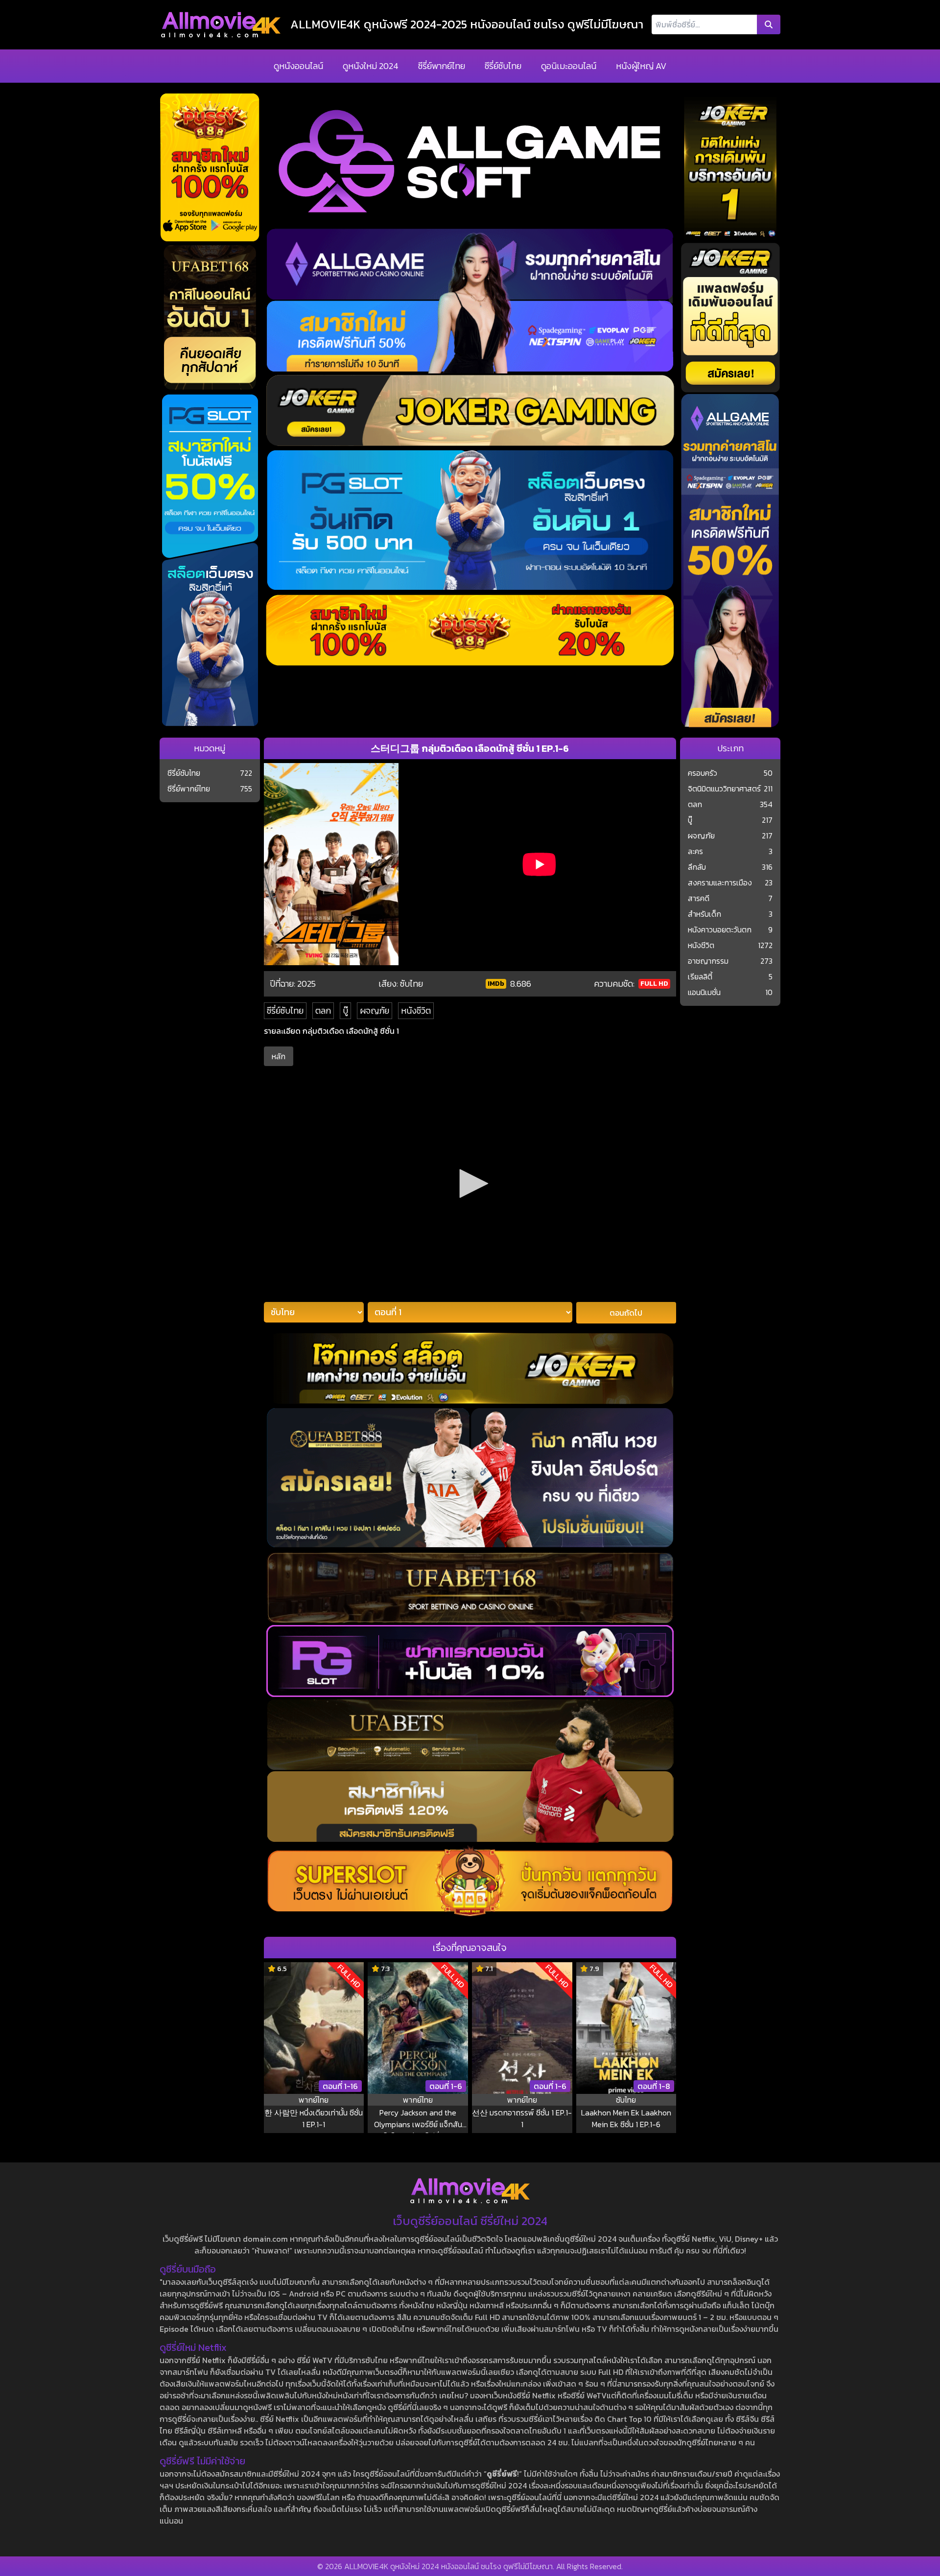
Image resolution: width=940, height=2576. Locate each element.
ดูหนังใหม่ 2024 (371, 66)
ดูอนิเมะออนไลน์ (569, 66)
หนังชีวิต (416, 1010)
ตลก (323, 1010)
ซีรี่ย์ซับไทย (503, 66)
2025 (306, 984)
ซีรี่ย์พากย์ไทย (442, 66)
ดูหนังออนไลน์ (298, 66)
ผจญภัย (375, 1010)
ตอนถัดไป (626, 1313)
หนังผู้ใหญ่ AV (641, 66)
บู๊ (345, 1010)
